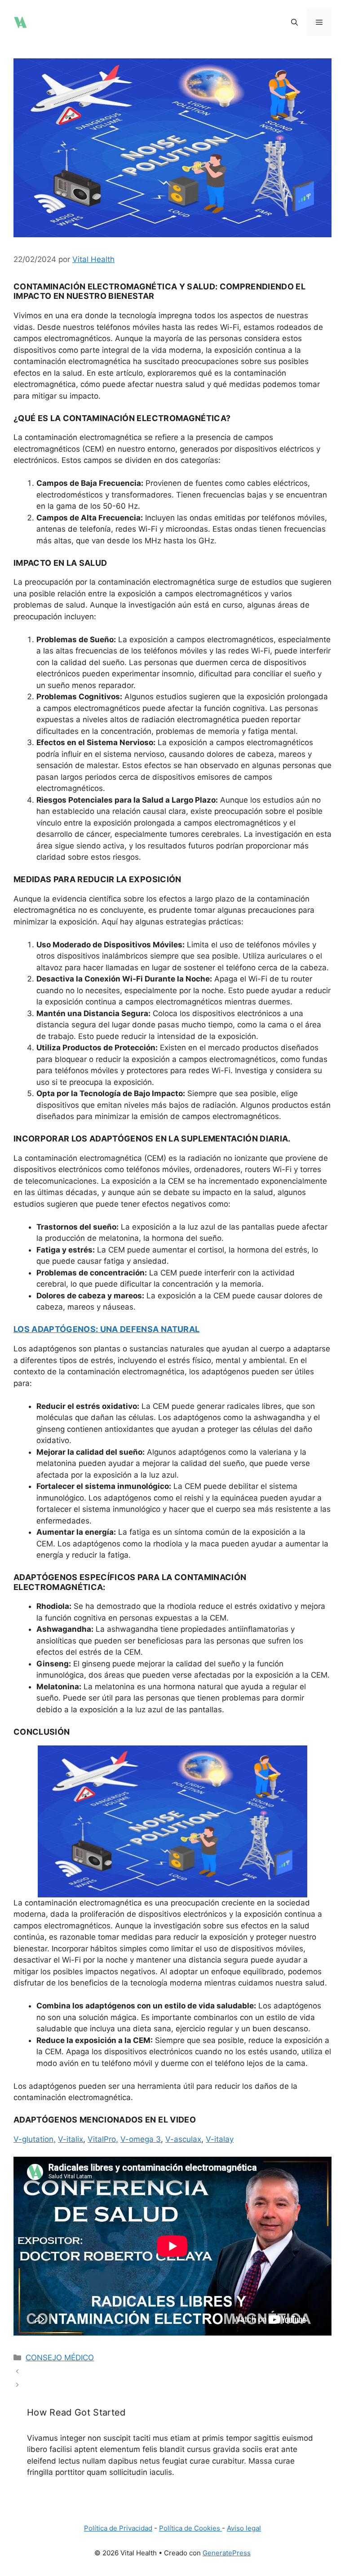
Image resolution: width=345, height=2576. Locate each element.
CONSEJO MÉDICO (60, 2358)
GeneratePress (227, 2553)
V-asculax (183, 2139)
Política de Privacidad (118, 2528)
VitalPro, (103, 2139)
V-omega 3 (141, 2139)
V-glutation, (35, 2139)
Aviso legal (244, 2528)
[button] (294, 22)
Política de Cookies (190, 2528)
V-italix (71, 2139)
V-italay (220, 2139)
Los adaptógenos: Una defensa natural (106, 1329)
